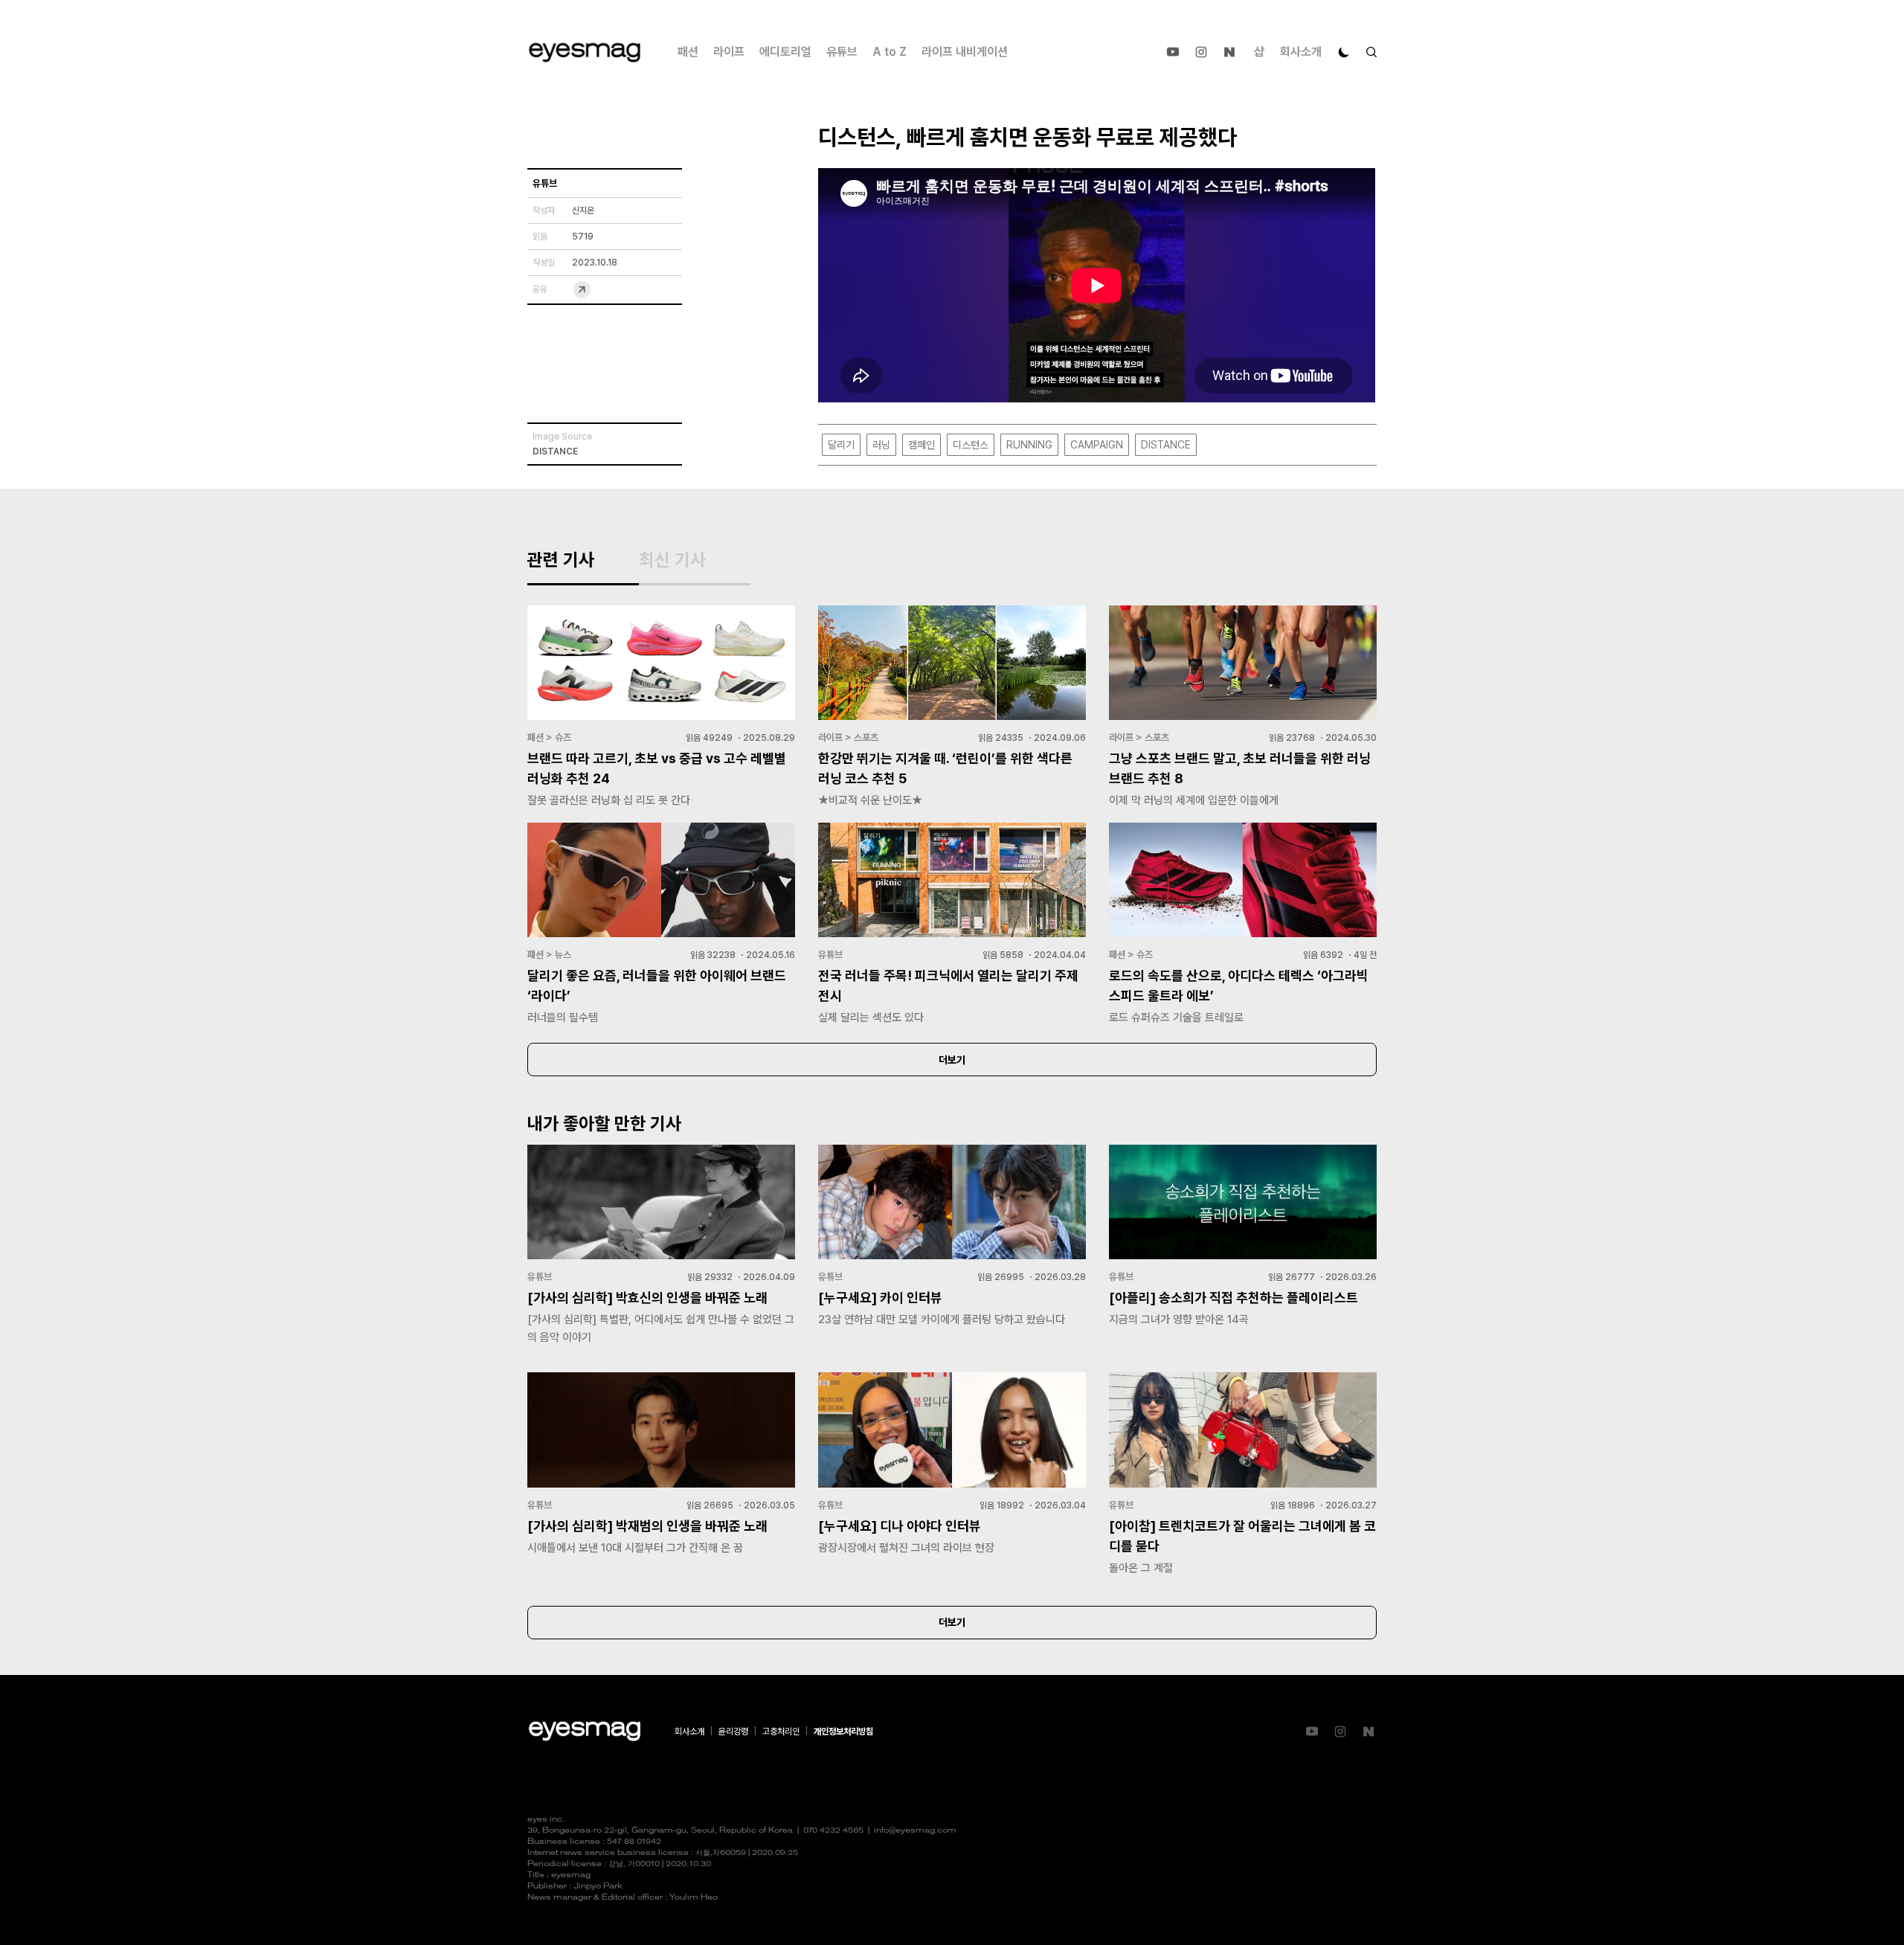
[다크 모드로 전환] (1344, 52)
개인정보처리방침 (843, 1732)
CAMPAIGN (1097, 445)
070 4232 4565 (833, 1831)
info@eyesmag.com (915, 1831)
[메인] (585, 52)
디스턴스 (971, 445)
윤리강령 (733, 1732)
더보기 (952, 1060)
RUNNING (1029, 445)
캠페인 (922, 445)
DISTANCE (1166, 445)
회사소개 (1301, 52)
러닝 (881, 445)
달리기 (841, 445)
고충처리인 (781, 1732)
